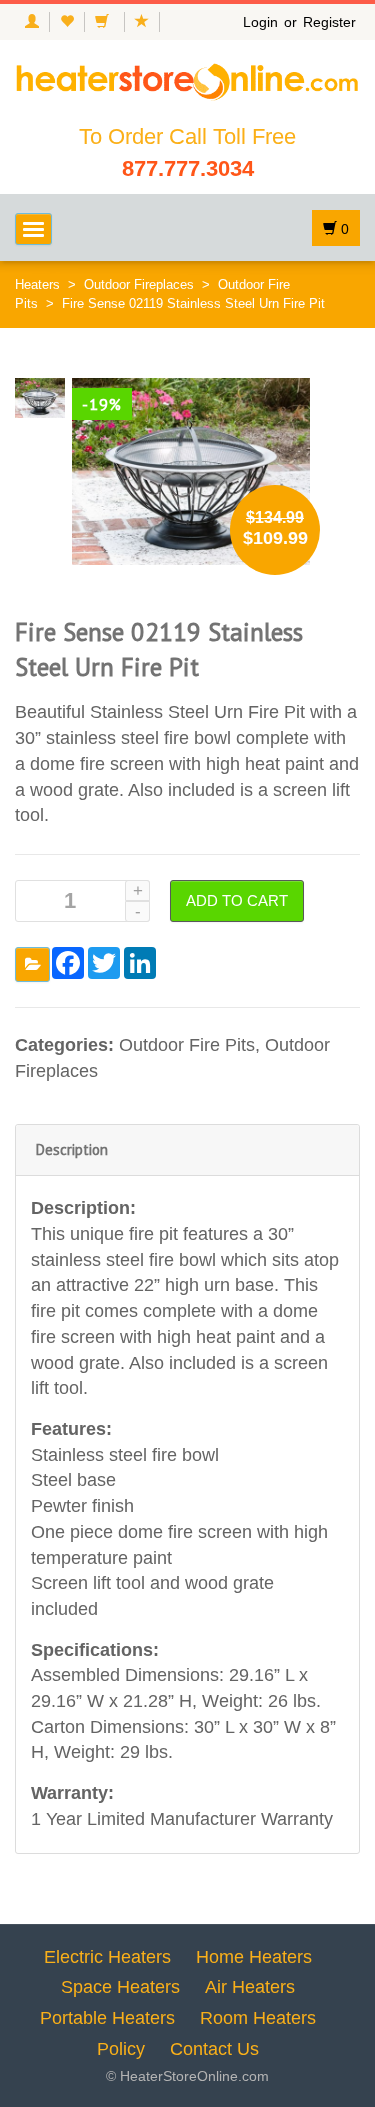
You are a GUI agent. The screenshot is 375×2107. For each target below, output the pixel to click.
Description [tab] (72, 1149)
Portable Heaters (107, 2018)
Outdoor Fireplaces (139, 284)
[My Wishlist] (66, 22)
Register (329, 22)
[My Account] (32, 22)
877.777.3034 (188, 168)
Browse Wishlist (32, 964)
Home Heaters (254, 1957)
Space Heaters (120, 1987)
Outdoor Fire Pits (187, 1045)
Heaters (37, 284)
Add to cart (237, 900)
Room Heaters (258, 2018)
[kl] (40, 397)
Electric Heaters (107, 1957)
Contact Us (214, 2049)
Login (260, 22)
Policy (121, 2049)
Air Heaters (250, 1987)
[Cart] (104, 22)
